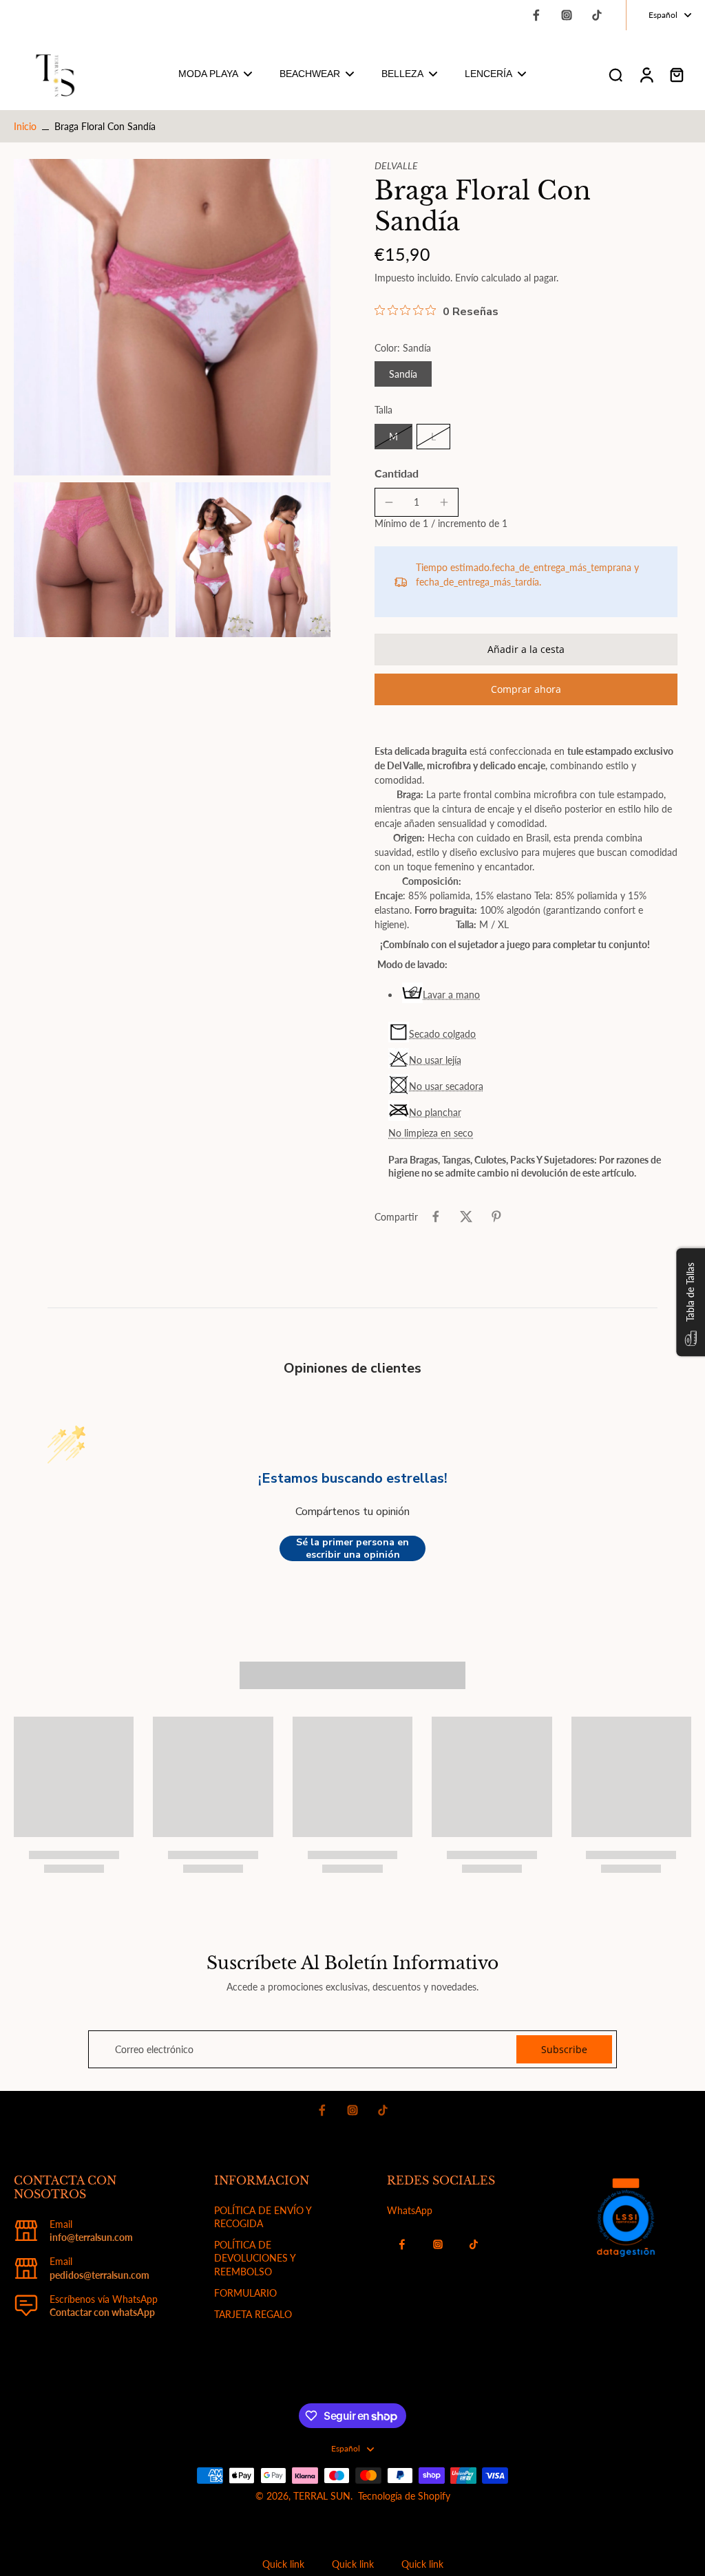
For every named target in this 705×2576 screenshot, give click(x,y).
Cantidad (397, 473)
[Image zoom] (172, 317)
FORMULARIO (245, 2293)
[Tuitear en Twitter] (466, 1216)
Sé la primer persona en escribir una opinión (352, 1548)
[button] (526, 650)
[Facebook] (536, 15)
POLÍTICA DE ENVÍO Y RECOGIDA (263, 2217)
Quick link (283, 2564)
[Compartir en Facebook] (436, 1216)
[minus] (389, 502)
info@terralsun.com (91, 2237)
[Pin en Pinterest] (496, 1216)
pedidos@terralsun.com (99, 2275)
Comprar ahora (526, 689)
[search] (615, 74)
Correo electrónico (154, 2049)
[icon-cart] (676, 74)
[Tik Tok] (597, 15)
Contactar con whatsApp (102, 2312)
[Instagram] (567, 15)
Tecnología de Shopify (404, 2496)
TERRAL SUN (322, 2496)
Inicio (25, 126)
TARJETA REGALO (253, 2314)
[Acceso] (646, 74)
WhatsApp (410, 2210)
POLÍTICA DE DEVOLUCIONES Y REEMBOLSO (255, 2258)
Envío (468, 278)
